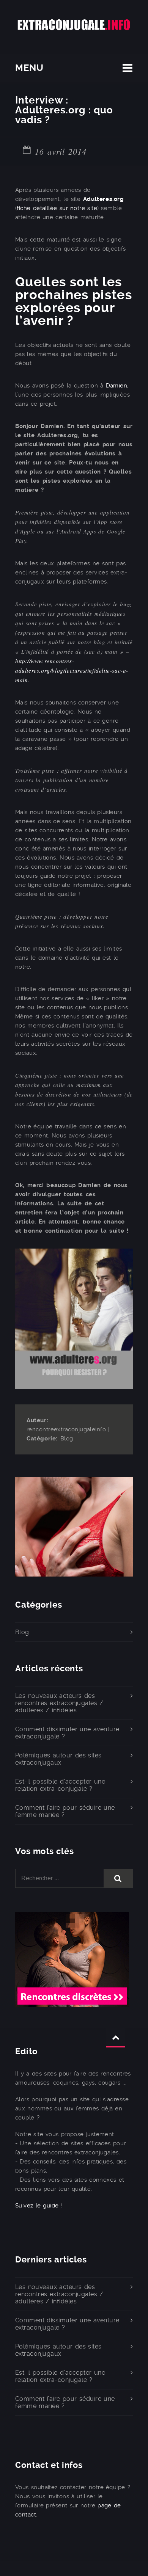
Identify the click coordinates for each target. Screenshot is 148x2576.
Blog (67, 1439)
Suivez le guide (37, 2206)
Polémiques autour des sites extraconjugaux (58, 1759)
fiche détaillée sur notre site (57, 208)
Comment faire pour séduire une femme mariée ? (65, 1811)
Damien (117, 386)
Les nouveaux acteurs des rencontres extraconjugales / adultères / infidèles (59, 1703)
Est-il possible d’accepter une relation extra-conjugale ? (60, 1785)
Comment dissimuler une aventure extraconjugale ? (67, 1733)
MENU (29, 68)
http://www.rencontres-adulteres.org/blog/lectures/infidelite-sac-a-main (72, 670)
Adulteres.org (104, 199)
